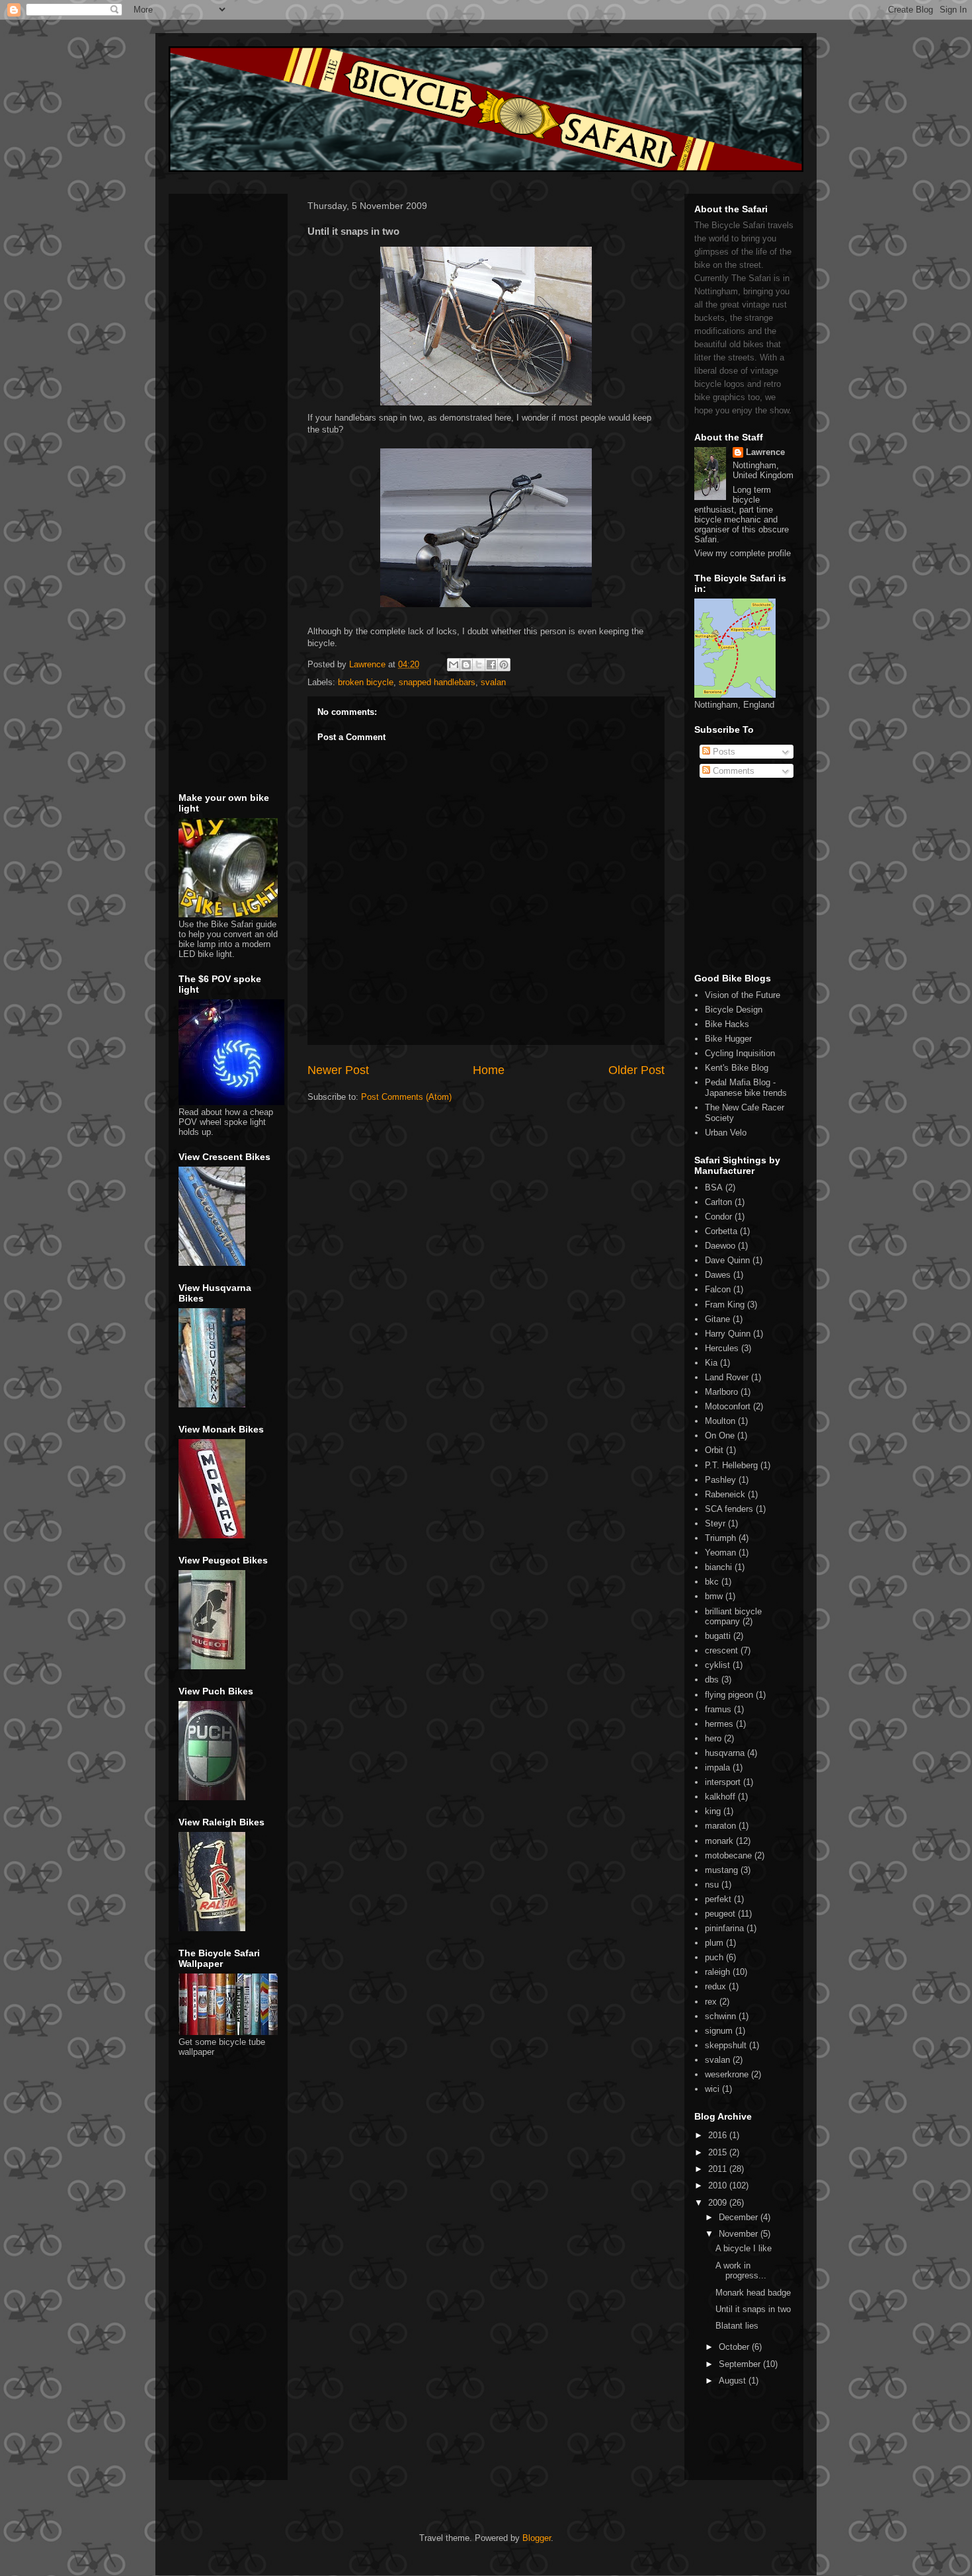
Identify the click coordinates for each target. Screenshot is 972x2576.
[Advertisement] (218, 283)
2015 (719, 2152)
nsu (712, 1885)
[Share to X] (479, 665)
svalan (493, 682)
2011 (719, 2169)
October (735, 2347)
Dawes (718, 1275)
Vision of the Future (743, 995)
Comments (732, 771)
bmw (714, 1596)
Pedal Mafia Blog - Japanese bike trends (746, 1088)
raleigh (717, 1972)
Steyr (715, 1523)
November (740, 2234)
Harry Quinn (728, 1334)
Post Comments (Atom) (406, 1097)
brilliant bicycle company (733, 1617)
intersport (723, 1782)
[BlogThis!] (466, 665)
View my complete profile (743, 553)
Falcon (718, 1289)
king (713, 1811)
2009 (719, 2203)
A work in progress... (741, 2271)
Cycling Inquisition (740, 1053)
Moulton (720, 1421)
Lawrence (765, 452)
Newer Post (338, 1070)
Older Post (636, 1070)
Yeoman (720, 1553)
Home (489, 1070)
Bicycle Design (734, 1010)
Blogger (537, 2538)
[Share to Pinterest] (504, 665)
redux (715, 1986)
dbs (712, 1680)
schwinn (720, 2016)
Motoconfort (728, 1406)
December (740, 2217)
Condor (718, 1217)
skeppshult (726, 2045)
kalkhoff (720, 1797)
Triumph (720, 1538)
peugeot (720, 1914)
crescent (721, 1650)
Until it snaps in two (753, 2309)
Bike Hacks (727, 1024)
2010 (719, 2185)
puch (714, 1957)
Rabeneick (725, 1494)
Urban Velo (726, 1133)
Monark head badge (753, 2293)
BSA (714, 1187)
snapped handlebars (437, 682)
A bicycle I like (744, 2248)
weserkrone (727, 2074)
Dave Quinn (727, 1260)
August (734, 2381)
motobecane (728, 1855)
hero (713, 1738)
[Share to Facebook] (491, 665)
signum (719, 2031)
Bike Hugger (728, 1039)
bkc (712, 1582)
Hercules (722, 1348)
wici (712, 2089)
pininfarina (724, 1928)
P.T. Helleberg (731, 1465)
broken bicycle (366, 682)
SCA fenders (729, 1509)
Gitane (717, 1319)
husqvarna (725, 1753)
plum (714, 1943)
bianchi (718, 1567)
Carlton (718, 1202)
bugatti (718, 1636)
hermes (719, 1724)
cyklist (717, 1665)
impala (717, 1767)
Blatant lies (737, 2326)
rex (711, 2002)
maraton (720, 1826)
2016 (719, 2135)
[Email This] (454, 665)
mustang (721, 1870)
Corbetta (721, 1231)
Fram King (725, 1305)
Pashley (720, 1480)
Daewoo (720, 1246)
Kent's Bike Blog (737, 1068)
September (741, 2364)
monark (719, 1841)
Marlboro (721, 1392)
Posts (723, 752)
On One (720, 1435)
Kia (711, 1363)
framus (718, 1709)
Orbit (714, 1450)
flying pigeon (729, 1695)
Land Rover (727, 1377)
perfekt (718, 1899)
